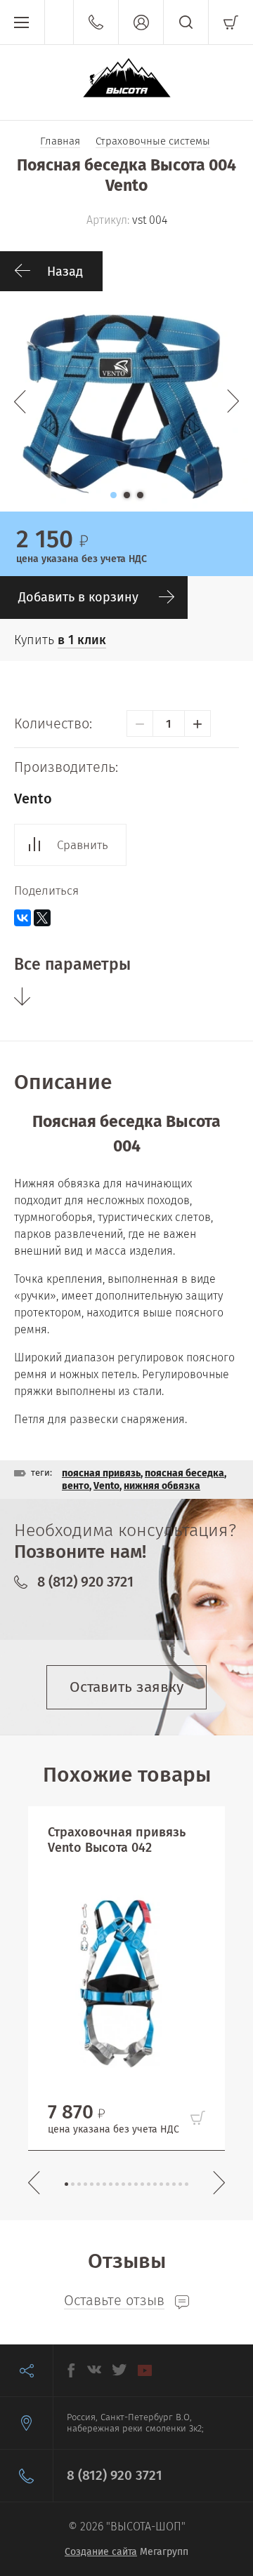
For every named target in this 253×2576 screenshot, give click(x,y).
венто (76, 1486)
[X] (42, 918)
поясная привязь (101, 1473)
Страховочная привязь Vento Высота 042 (117, 1840)
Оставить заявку (126, 1687)
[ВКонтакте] (22, 918)
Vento (33, 799)
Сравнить (83, 845)
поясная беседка (184, 1473)
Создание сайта (101, 2552)
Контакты (96, 22)
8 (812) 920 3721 (85, 1582)
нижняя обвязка (162, 1486)
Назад (65, 272)
